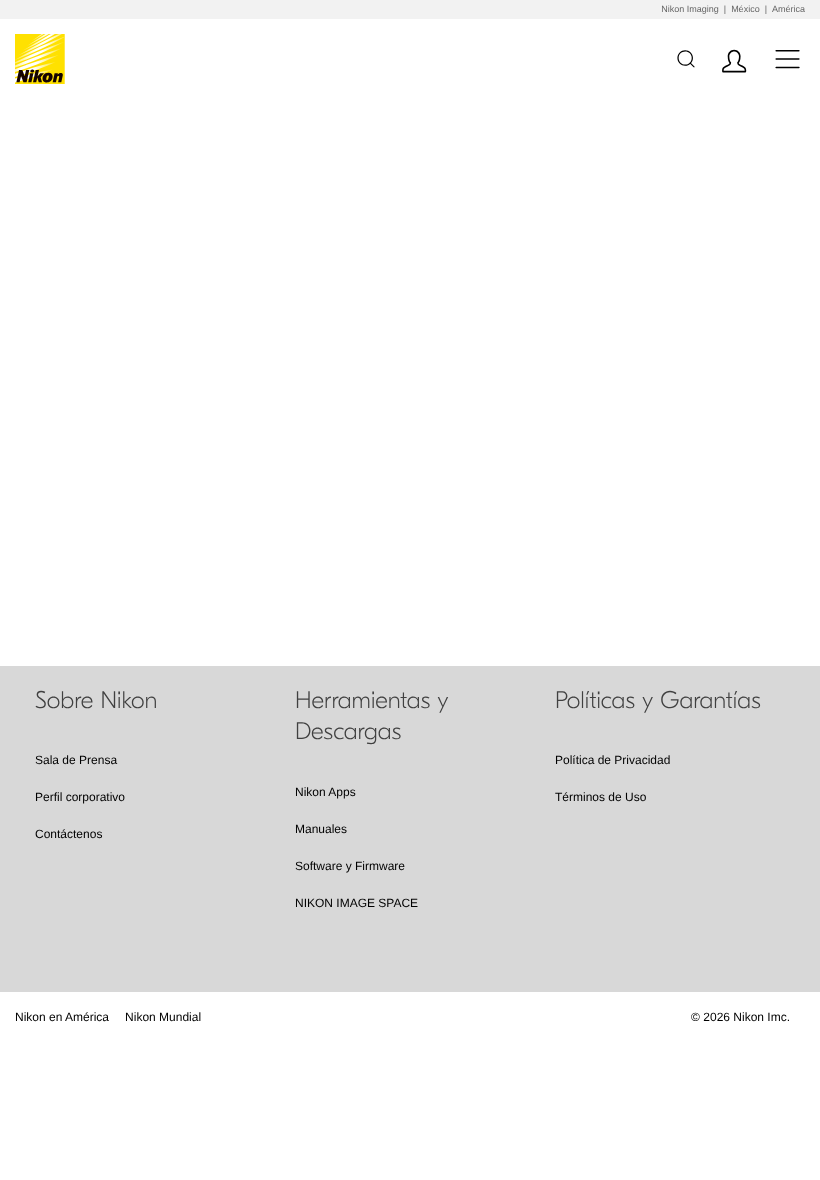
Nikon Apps (325, 792)
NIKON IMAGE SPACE (356, 903)
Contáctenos (68, 834)
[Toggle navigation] (787, 58)
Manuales (321, 829)
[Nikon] (43, 59)
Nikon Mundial (163, 1017)
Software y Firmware (350, 866)
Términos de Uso (600, 797)
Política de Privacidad (612, 760)
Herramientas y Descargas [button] (371, 716)
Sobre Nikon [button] (96, 701)
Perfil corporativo (80, 797)
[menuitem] (62, 1017)
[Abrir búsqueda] (685, 58)
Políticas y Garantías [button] (658, 701)
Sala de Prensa (76, 760)
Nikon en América (62, 1017)
